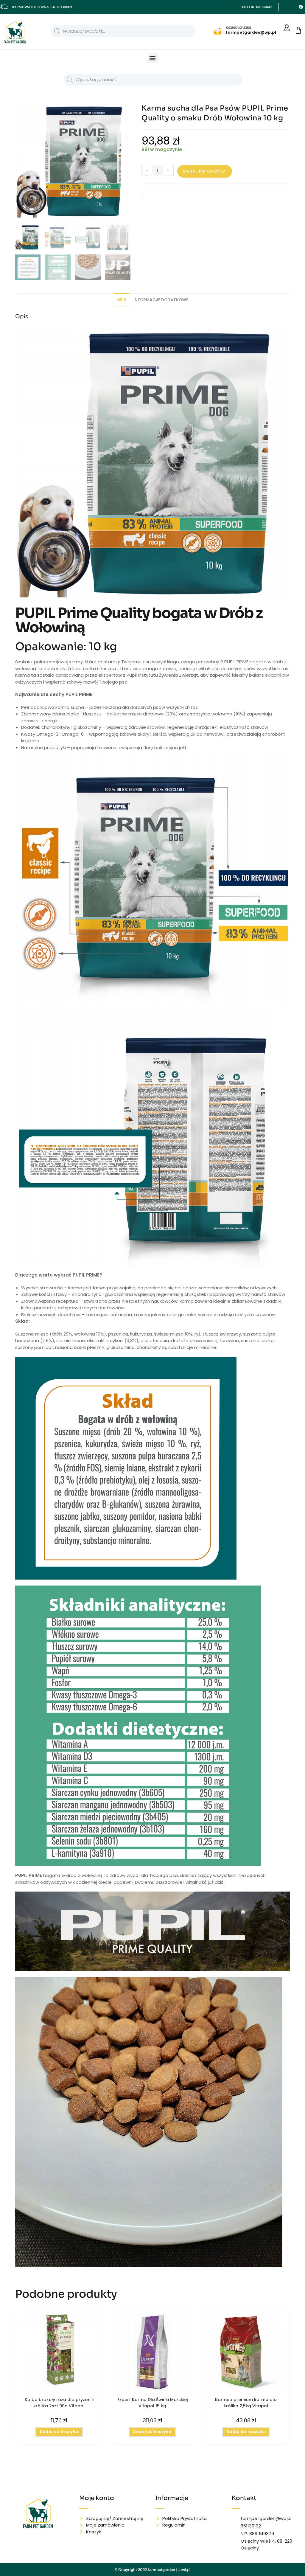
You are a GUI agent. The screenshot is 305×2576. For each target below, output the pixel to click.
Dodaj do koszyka (205, 171)
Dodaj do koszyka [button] (59, 2432)
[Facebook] (301, 7)
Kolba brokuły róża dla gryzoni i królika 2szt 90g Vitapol (59, 2403)
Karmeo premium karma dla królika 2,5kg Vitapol (246, 2403)
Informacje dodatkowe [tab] (161, 300)
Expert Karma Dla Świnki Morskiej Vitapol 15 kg (152, 2403)
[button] (153, 58)
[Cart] (298, 30)
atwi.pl (185, 2570)
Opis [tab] (122, 300)
